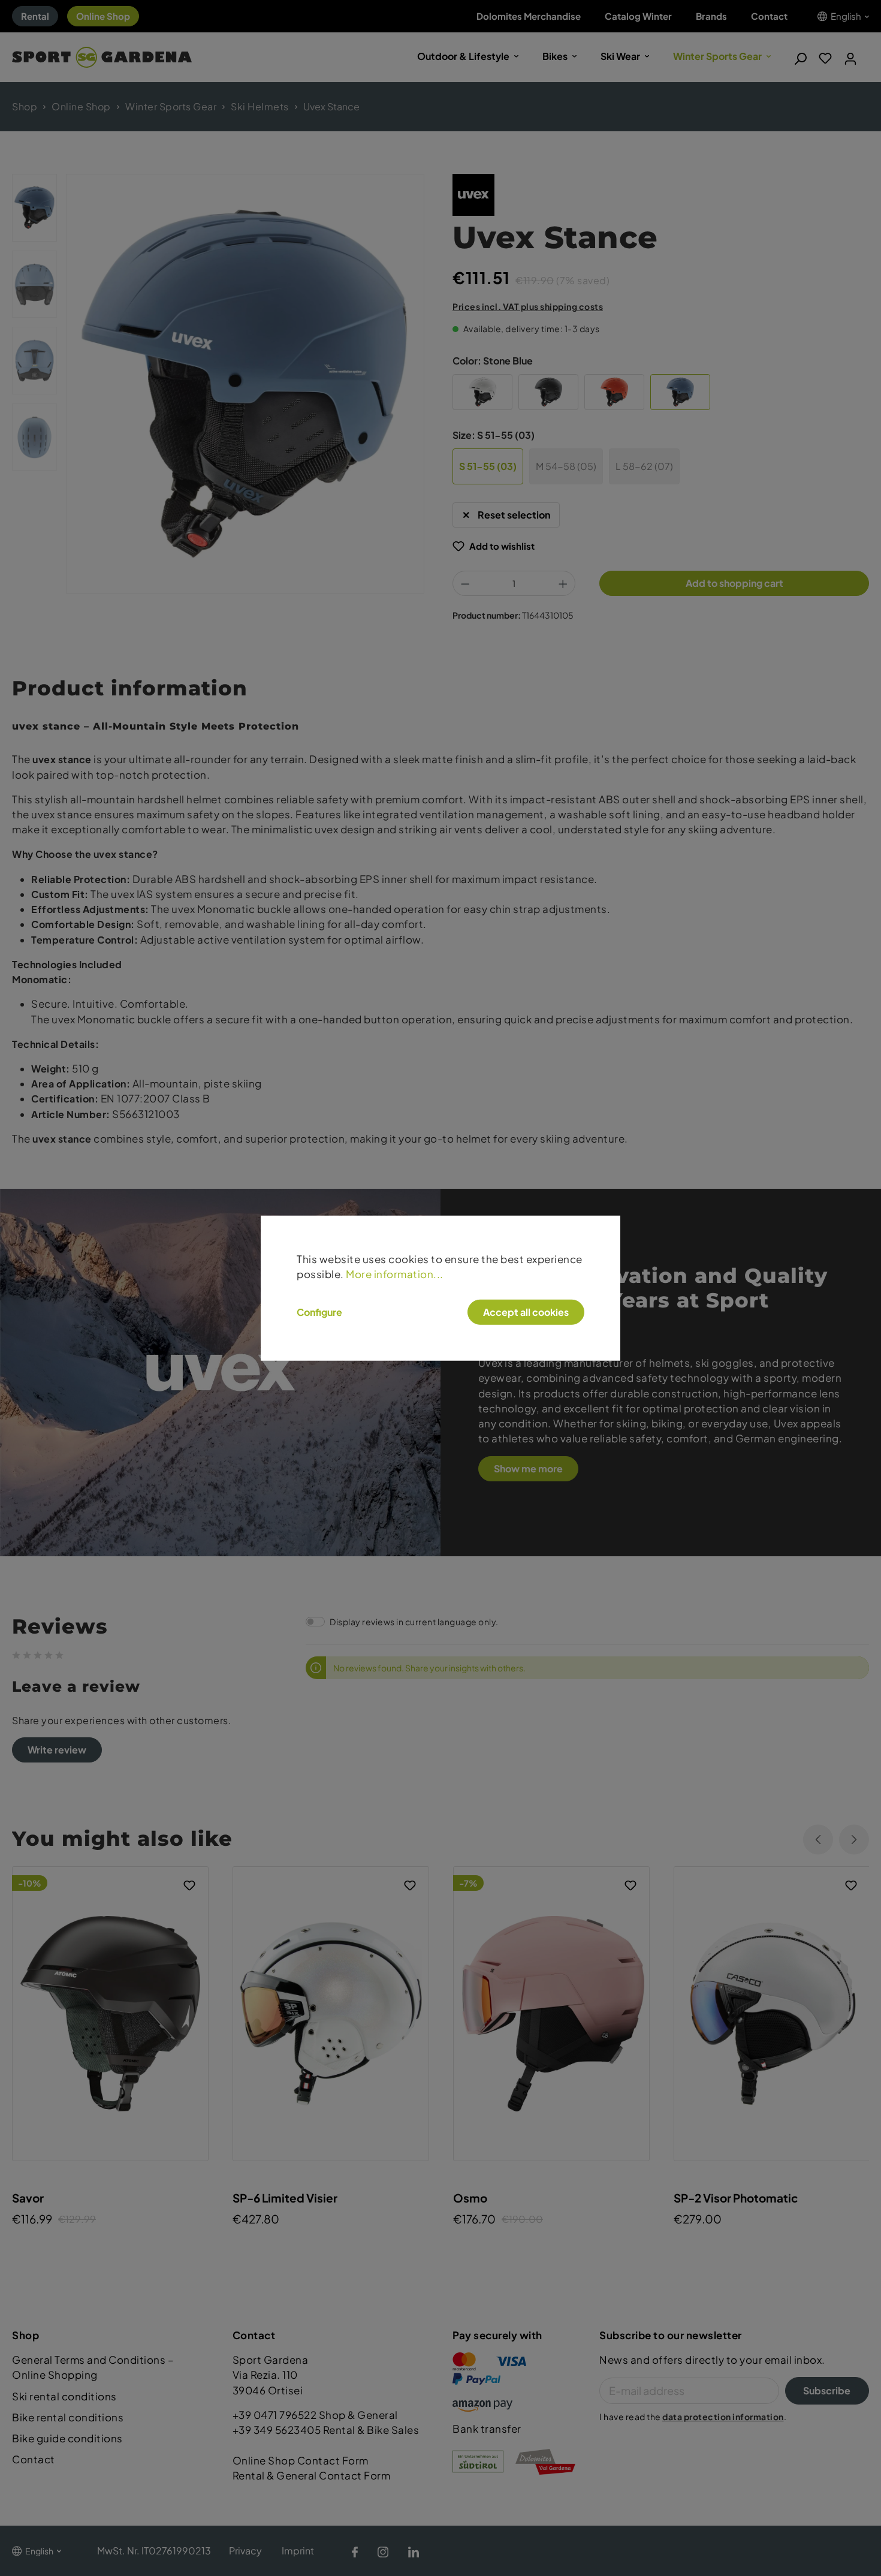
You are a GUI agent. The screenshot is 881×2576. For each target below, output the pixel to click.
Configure (319, 1312)
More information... (395, 1274)
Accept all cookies (526, 1312)
